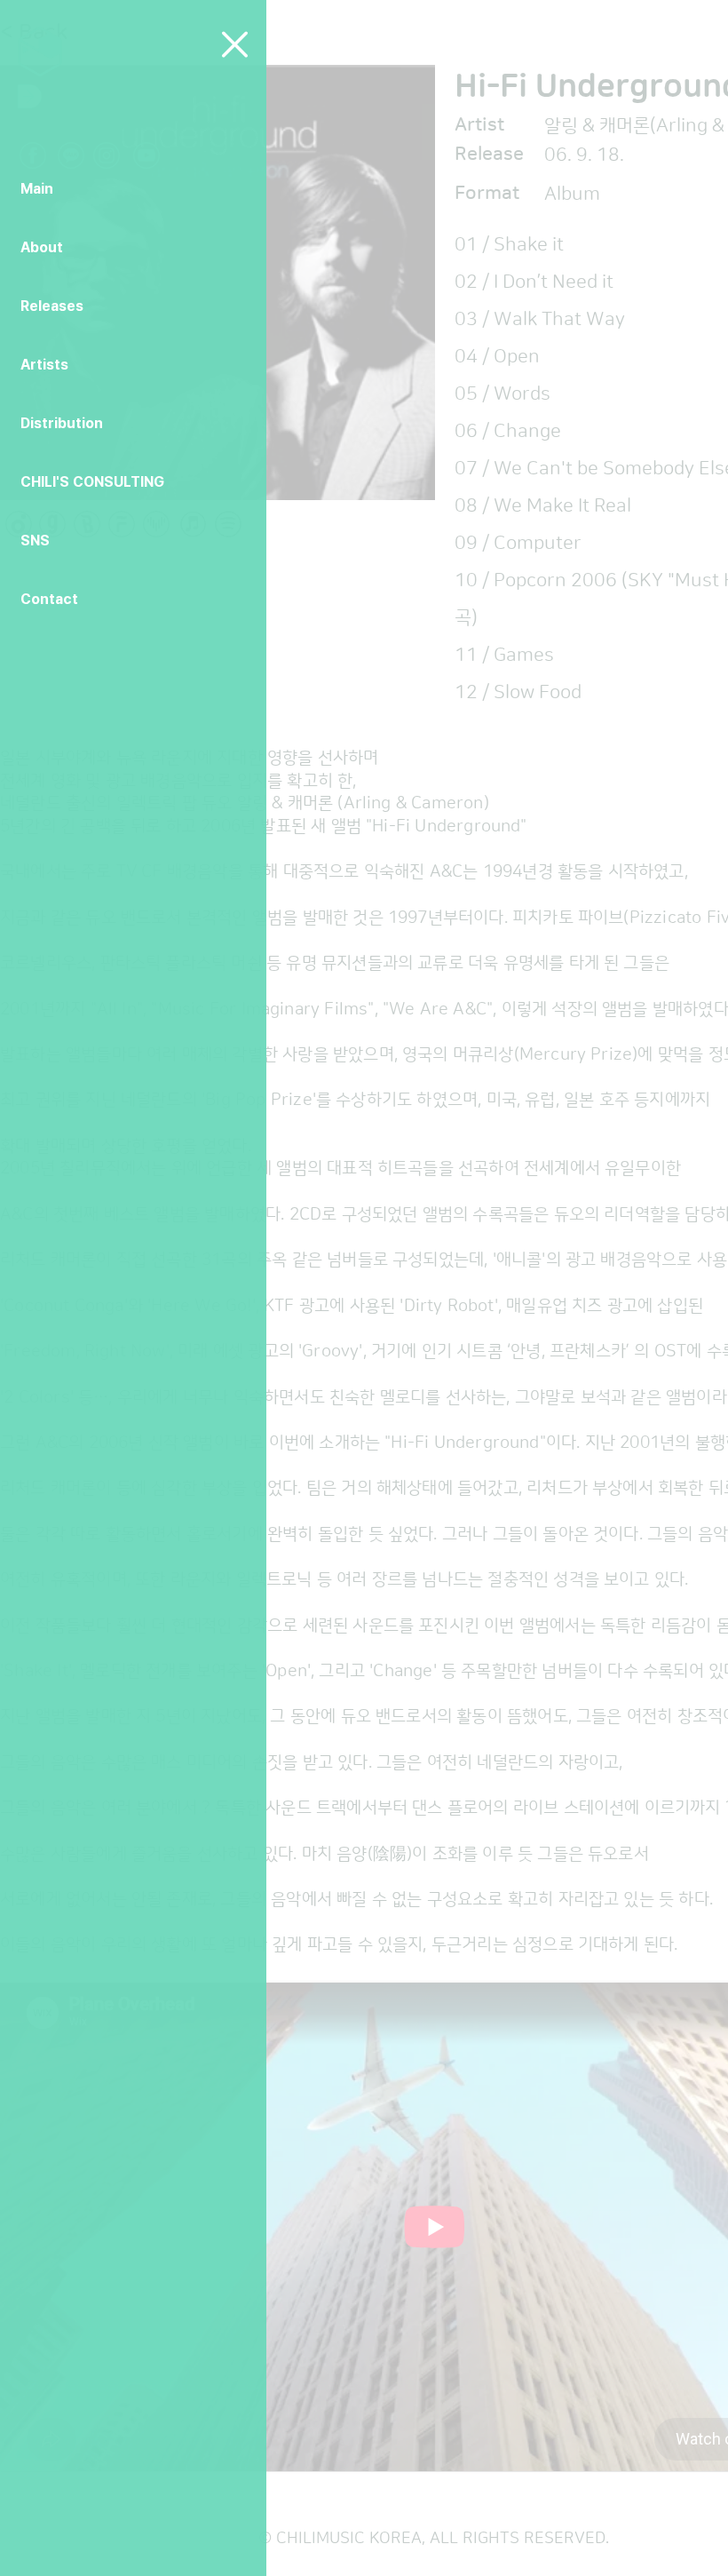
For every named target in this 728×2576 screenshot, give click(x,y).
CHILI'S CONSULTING (92, 482)
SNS (35, 541)
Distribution (62, 423)
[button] (235, 44)
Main (37, 189)
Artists (44, 365)
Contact (49, 599)
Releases (52, 306)
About (42, 247)
